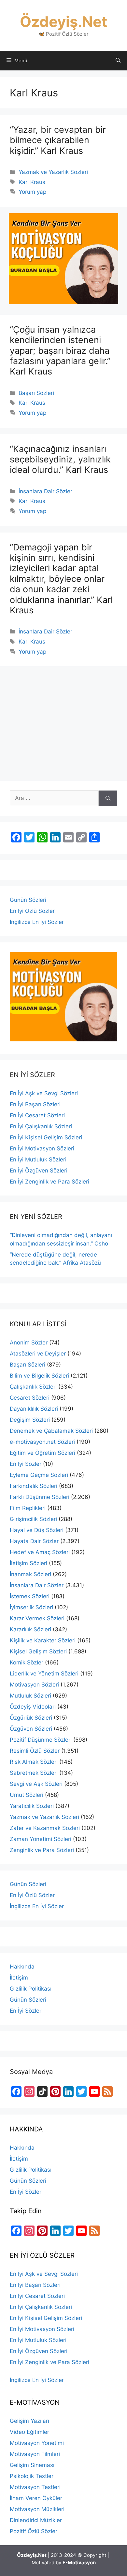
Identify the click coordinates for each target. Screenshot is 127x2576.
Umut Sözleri (27, 1795)
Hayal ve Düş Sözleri (37, 1530)
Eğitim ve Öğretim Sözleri (42, 1453)
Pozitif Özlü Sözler (34, 2531)
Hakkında (22, 1967)
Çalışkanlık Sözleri (33, 1387)
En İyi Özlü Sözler (32, 911)
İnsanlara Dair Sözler (45, 491)
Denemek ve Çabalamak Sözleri (51, 1431)
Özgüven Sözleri (31, 1729)
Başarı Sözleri (36, 393)
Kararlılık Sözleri (30, 1629)
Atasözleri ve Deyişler (38, 1354)
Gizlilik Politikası (31, 1989)
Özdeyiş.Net (63, 22)
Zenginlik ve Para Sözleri (42, 1850)
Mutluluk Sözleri (30, 1696)
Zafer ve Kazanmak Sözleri (45, 1828)
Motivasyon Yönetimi (37, 2443)
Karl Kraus (32, 182)
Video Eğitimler (29, 2432)
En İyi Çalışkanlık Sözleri (41, 1126)
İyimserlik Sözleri (31, 1607)
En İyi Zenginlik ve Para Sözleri (49, 1182)
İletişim (19, 1978)
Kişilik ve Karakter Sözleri (43, 1640)
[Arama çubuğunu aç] (118, 61)
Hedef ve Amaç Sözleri (40, 1552)
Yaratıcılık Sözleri (32, 1806)
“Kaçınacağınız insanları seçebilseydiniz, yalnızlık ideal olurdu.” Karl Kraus (60, 460)
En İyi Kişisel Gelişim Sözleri (46, 1137)
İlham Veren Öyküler (36, 2498)
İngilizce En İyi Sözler (37, 922)
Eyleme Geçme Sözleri (39, 1475)
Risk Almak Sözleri (34, 1762)
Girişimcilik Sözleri (33, 1519)
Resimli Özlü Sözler (35, 1751)
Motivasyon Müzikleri (37, 2509)
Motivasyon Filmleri (35, 2454)
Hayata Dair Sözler (34, 1541)
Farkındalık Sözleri (34, 1486)
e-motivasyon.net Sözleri (42, 1442)
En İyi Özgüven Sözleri (39, 1171)
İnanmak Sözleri (30, 1574)
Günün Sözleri (28, 900)
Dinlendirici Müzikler (36, 2520)
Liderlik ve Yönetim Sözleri (44, 1674)
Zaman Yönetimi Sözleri (41, 1839)
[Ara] (108, 798)
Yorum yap (32, 192)
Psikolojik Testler (32, 2476)
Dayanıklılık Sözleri (34, 1409)
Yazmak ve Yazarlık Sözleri (53, 172)
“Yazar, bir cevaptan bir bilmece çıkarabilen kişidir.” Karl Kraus (58, 140)
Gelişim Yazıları (29, 2421)
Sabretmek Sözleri (34, 1773)
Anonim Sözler (29, 1343)
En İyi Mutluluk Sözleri (38, 1159)
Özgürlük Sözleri (31, 1718)
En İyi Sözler (26, 1464)
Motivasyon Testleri (35, 2487)
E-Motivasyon (79, 2563)
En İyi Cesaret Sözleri (37, 1115)
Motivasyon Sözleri (34, 1685)
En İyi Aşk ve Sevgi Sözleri (44, 1093)
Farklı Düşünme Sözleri (40, 1497)
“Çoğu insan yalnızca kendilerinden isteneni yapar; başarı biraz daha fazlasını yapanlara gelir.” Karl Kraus (60, 351)
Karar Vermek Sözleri (37, 1618)
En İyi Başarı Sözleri (35, 1104)
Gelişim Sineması (32, 2465)
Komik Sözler (27, 1662)
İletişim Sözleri (28, 1563)
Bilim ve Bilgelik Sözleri (39, 1376)
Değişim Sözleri (30, 1420)
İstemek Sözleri (30, 1596)
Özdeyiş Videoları (33, 1707)
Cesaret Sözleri (30, 1398)
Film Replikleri (28, 1508)
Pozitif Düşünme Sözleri (41, 1740)
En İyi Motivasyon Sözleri (42, 1148)
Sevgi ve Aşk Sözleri (36, 1784)
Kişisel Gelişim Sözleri (38, 1651)
